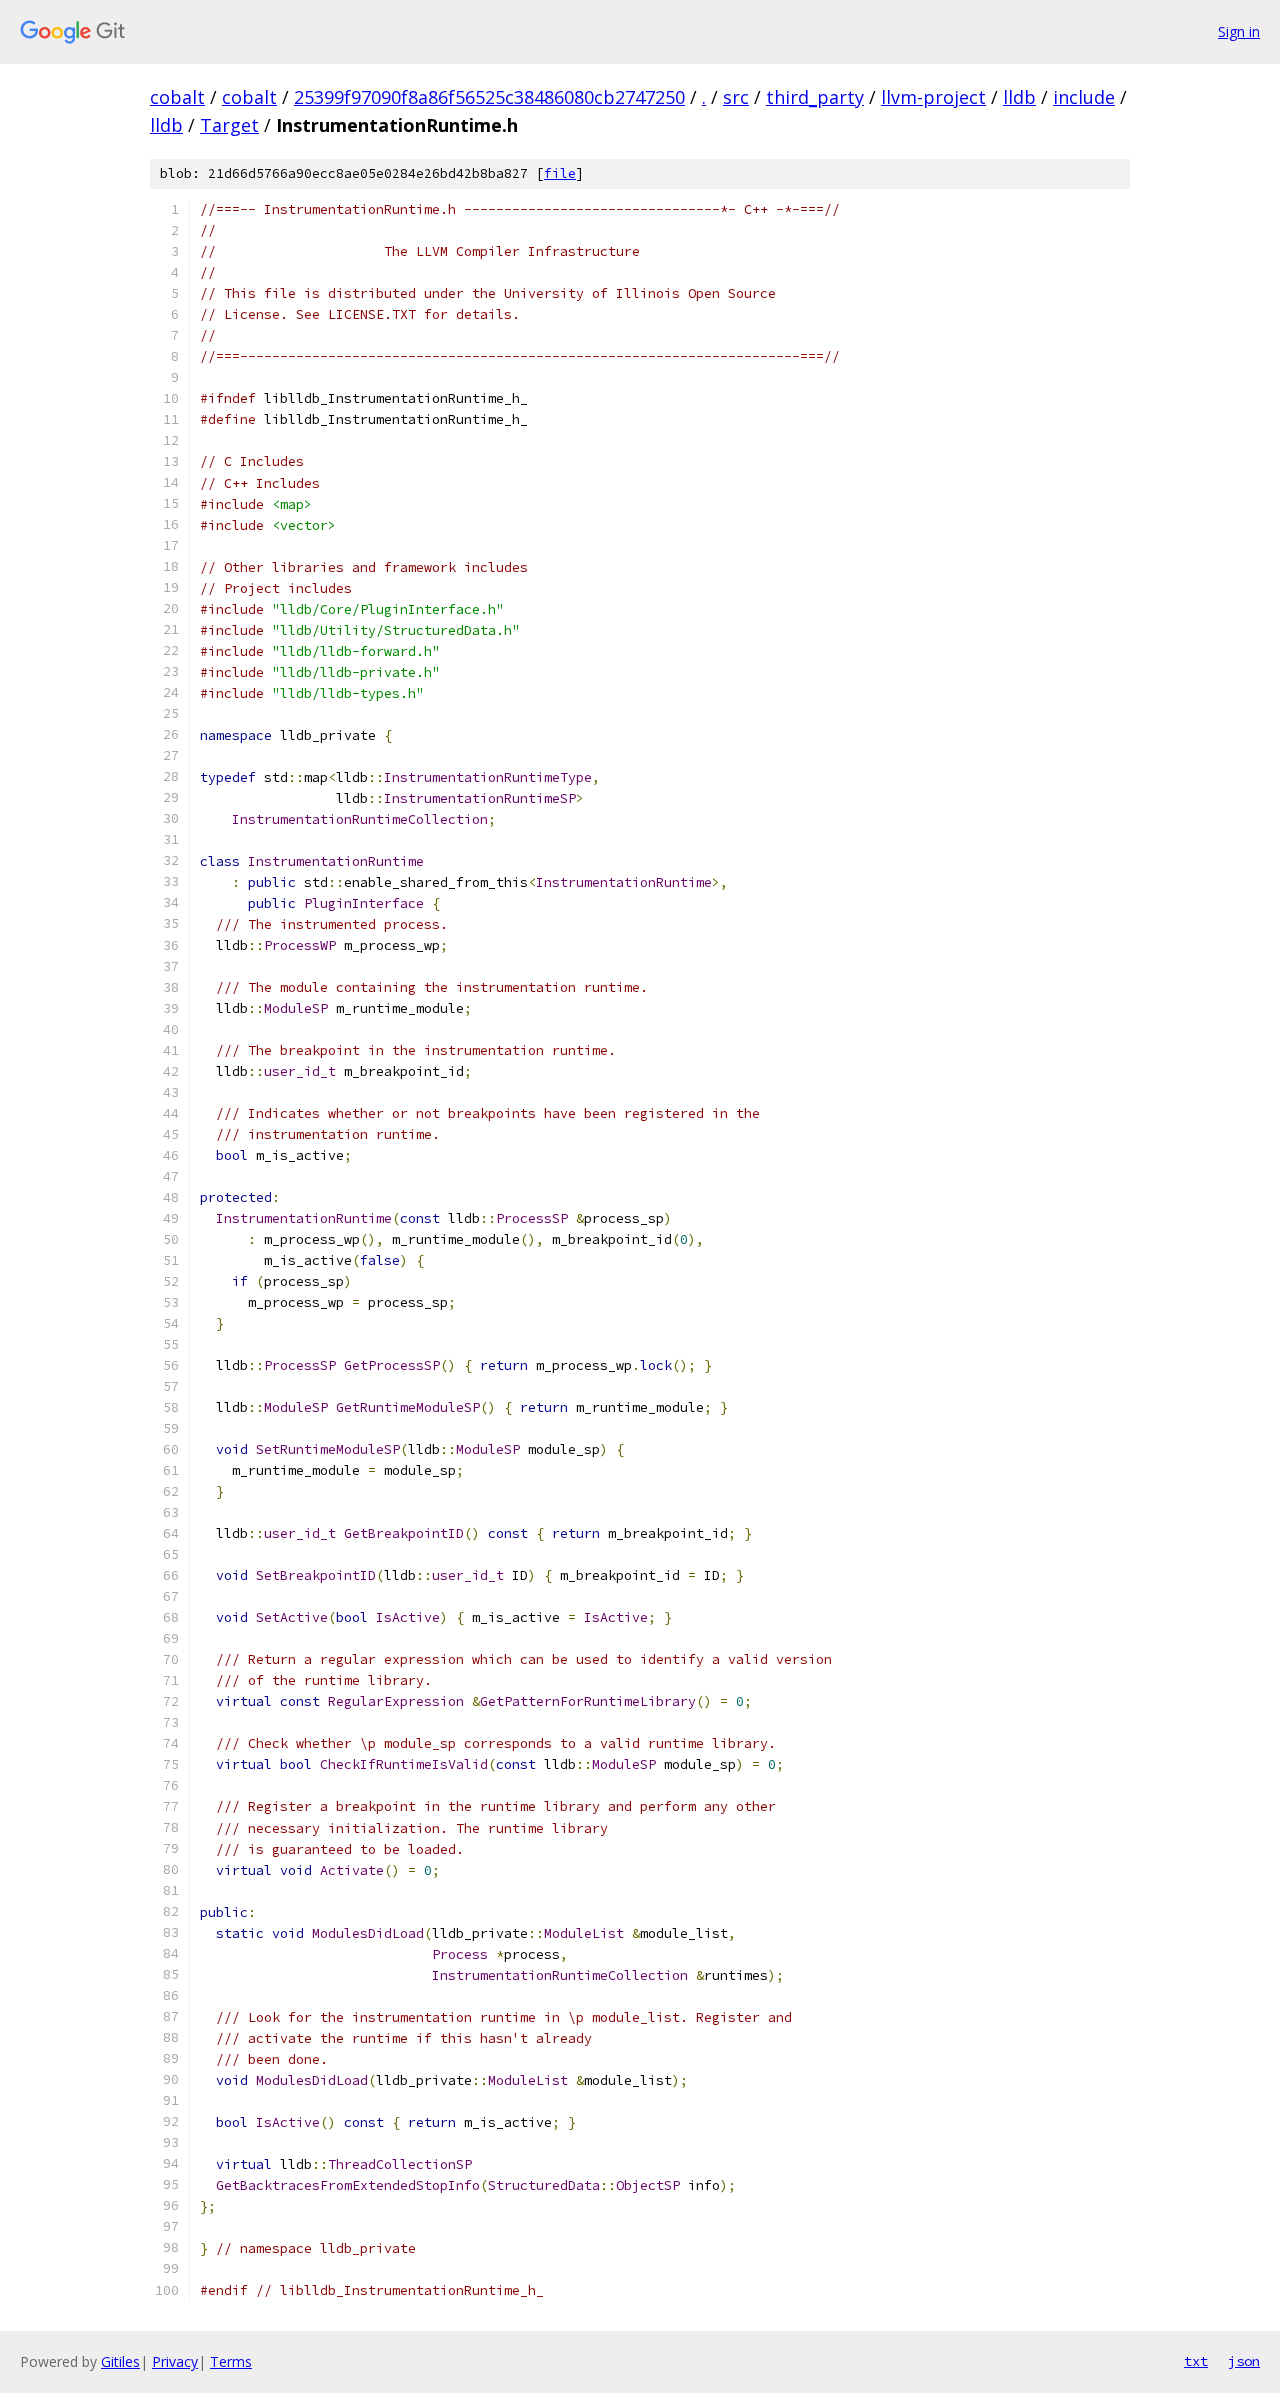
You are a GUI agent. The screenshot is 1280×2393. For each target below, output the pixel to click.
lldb (1019, 97)
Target (229, 125)
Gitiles (120, 2361)
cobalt (177, 97)
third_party (815, 97)
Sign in (1239, 31)
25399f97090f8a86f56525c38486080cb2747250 (489, 97)
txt (1196, 2361)
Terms (231, 2361)
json (1244, 2361)
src (736, 97)
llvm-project (933, 97)
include (1084, 97)
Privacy (175, 2361)
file (560, 173)
